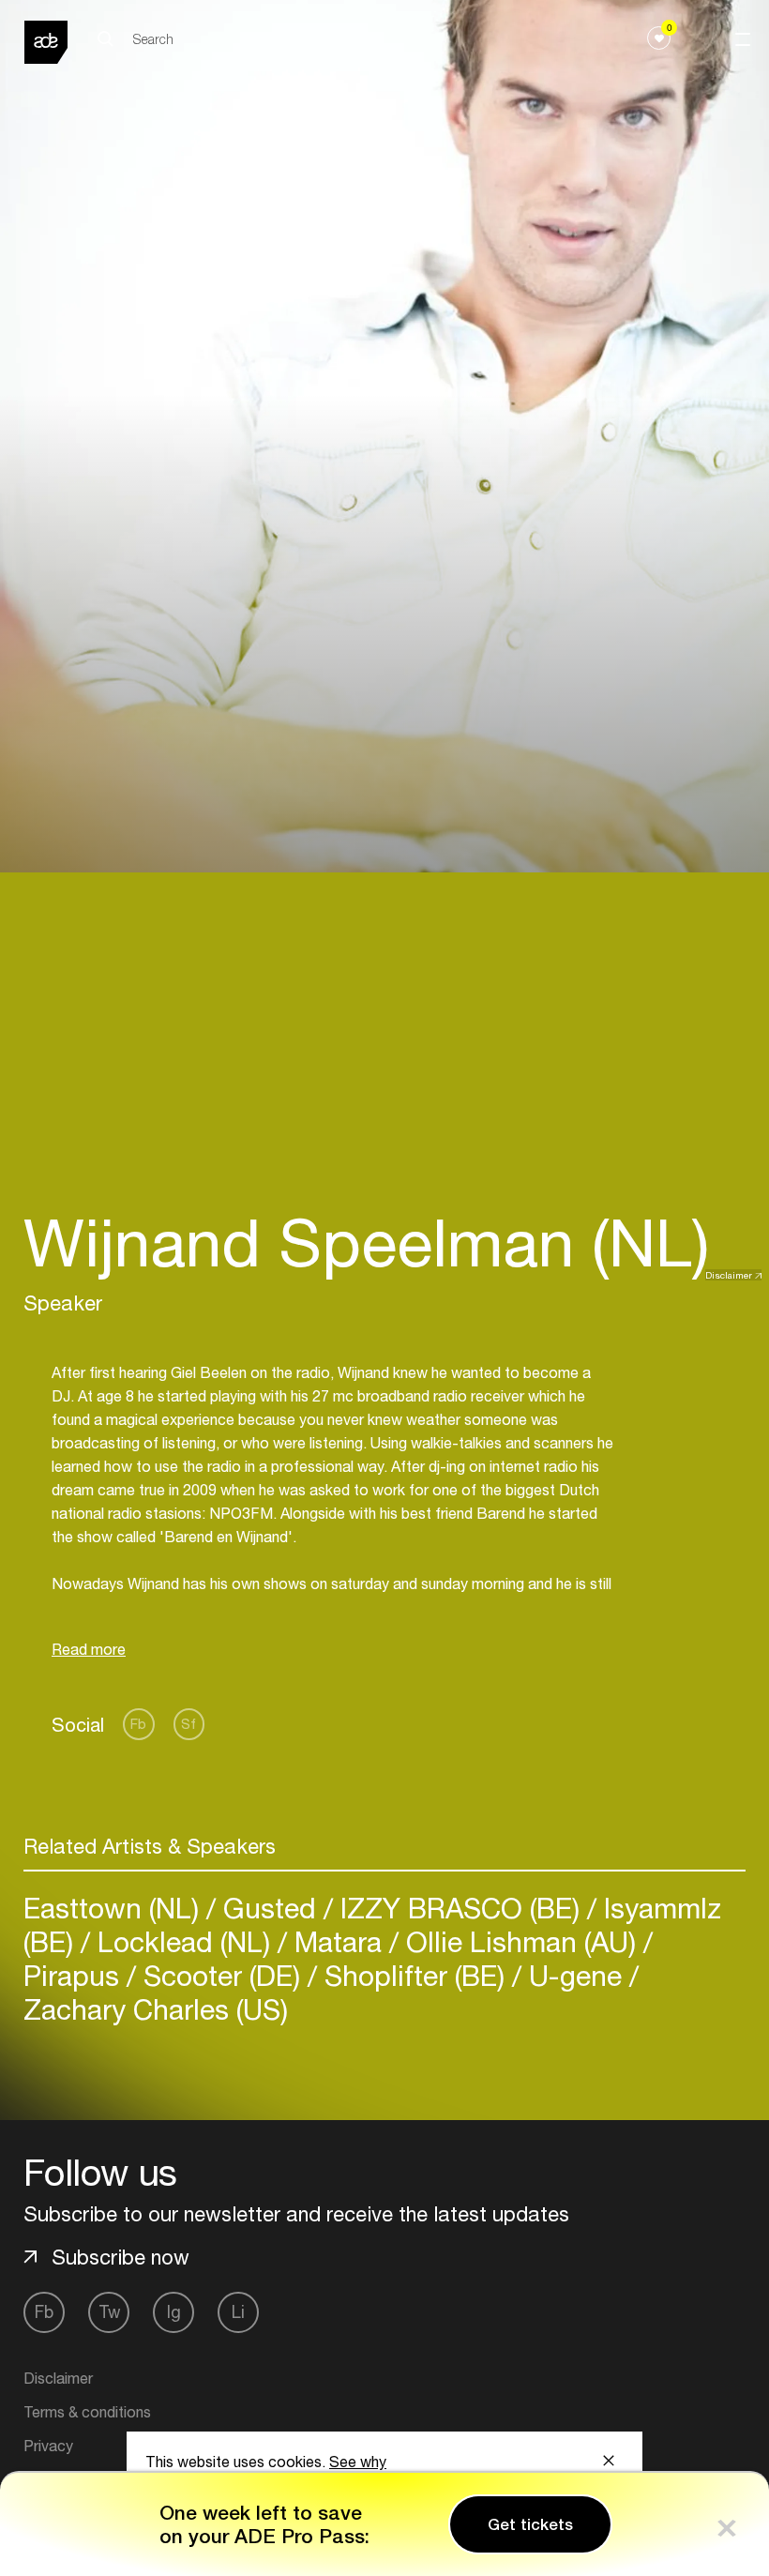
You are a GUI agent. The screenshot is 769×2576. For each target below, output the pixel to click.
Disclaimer (729, 1275)
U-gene (575, 1975)
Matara (338, 1941)
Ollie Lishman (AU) (521, 1941)
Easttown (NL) (115, 1908)
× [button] (727, 2524)
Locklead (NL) (184, 1941)
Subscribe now (121, 2257)
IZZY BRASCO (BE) (460, 1908)
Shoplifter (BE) (415, 1975)
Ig (174, 2312)
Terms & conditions (87, 2412)
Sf (188, 1724)
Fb (138, 1724)
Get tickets (530, 2524)
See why (358, 2462)
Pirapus (75, 1975)
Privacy (48, 2446)
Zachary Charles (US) (156, 2009)
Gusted (270, 1908)
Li (238, 2312)
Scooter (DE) (222, 1975)
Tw (109, 2312)
